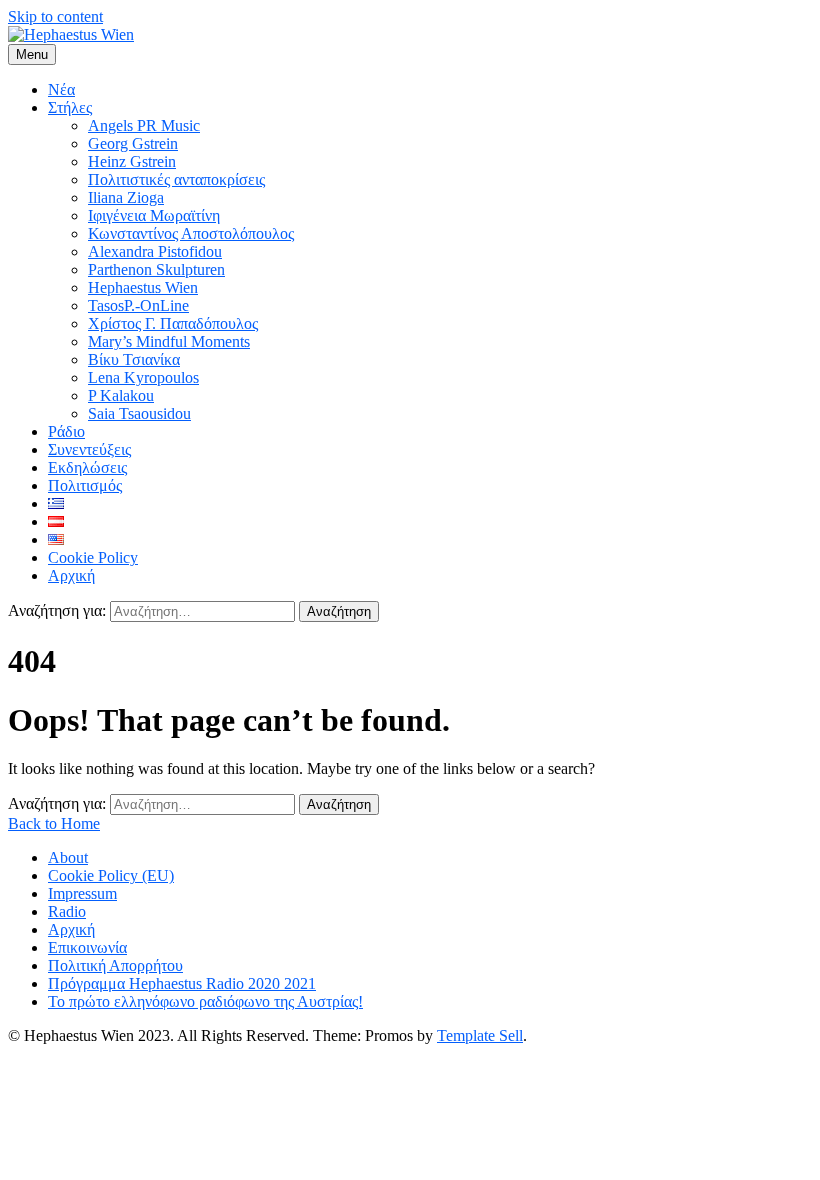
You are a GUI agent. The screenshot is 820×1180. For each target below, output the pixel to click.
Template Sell (480, 1035)
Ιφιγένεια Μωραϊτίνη (154, 215)
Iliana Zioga (126, 197)
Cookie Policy (93, 557)
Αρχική (71, 575)
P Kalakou (121, 395)
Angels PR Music (144, 125)
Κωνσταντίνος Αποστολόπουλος (191, 233)
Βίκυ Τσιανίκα (134, 359)
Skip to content (55, 16)
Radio (67, 911)
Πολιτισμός (85, 485)
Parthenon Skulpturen (156, 269)
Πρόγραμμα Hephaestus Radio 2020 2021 (182, 983)
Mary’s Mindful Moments (169, 341)
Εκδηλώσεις (87, 467)
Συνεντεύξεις (89, 449)
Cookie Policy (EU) (111, 875)
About (68, 857)
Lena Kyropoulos (143, 377)
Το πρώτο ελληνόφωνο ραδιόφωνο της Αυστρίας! (205, 1001)
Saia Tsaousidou (139, 413)
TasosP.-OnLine (138, 305)
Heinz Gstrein (132, 161)
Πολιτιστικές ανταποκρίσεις (176, 179)
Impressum (82, 893)
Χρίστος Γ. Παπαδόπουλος (173, 323)
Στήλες (70, 107)
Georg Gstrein (133, 143)
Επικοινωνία (87, 947)
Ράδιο (66, 431)
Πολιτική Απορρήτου (115, 965)
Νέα (61, 89)
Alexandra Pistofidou (155, 251)
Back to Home (54, 823)
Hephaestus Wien (143, 287)
